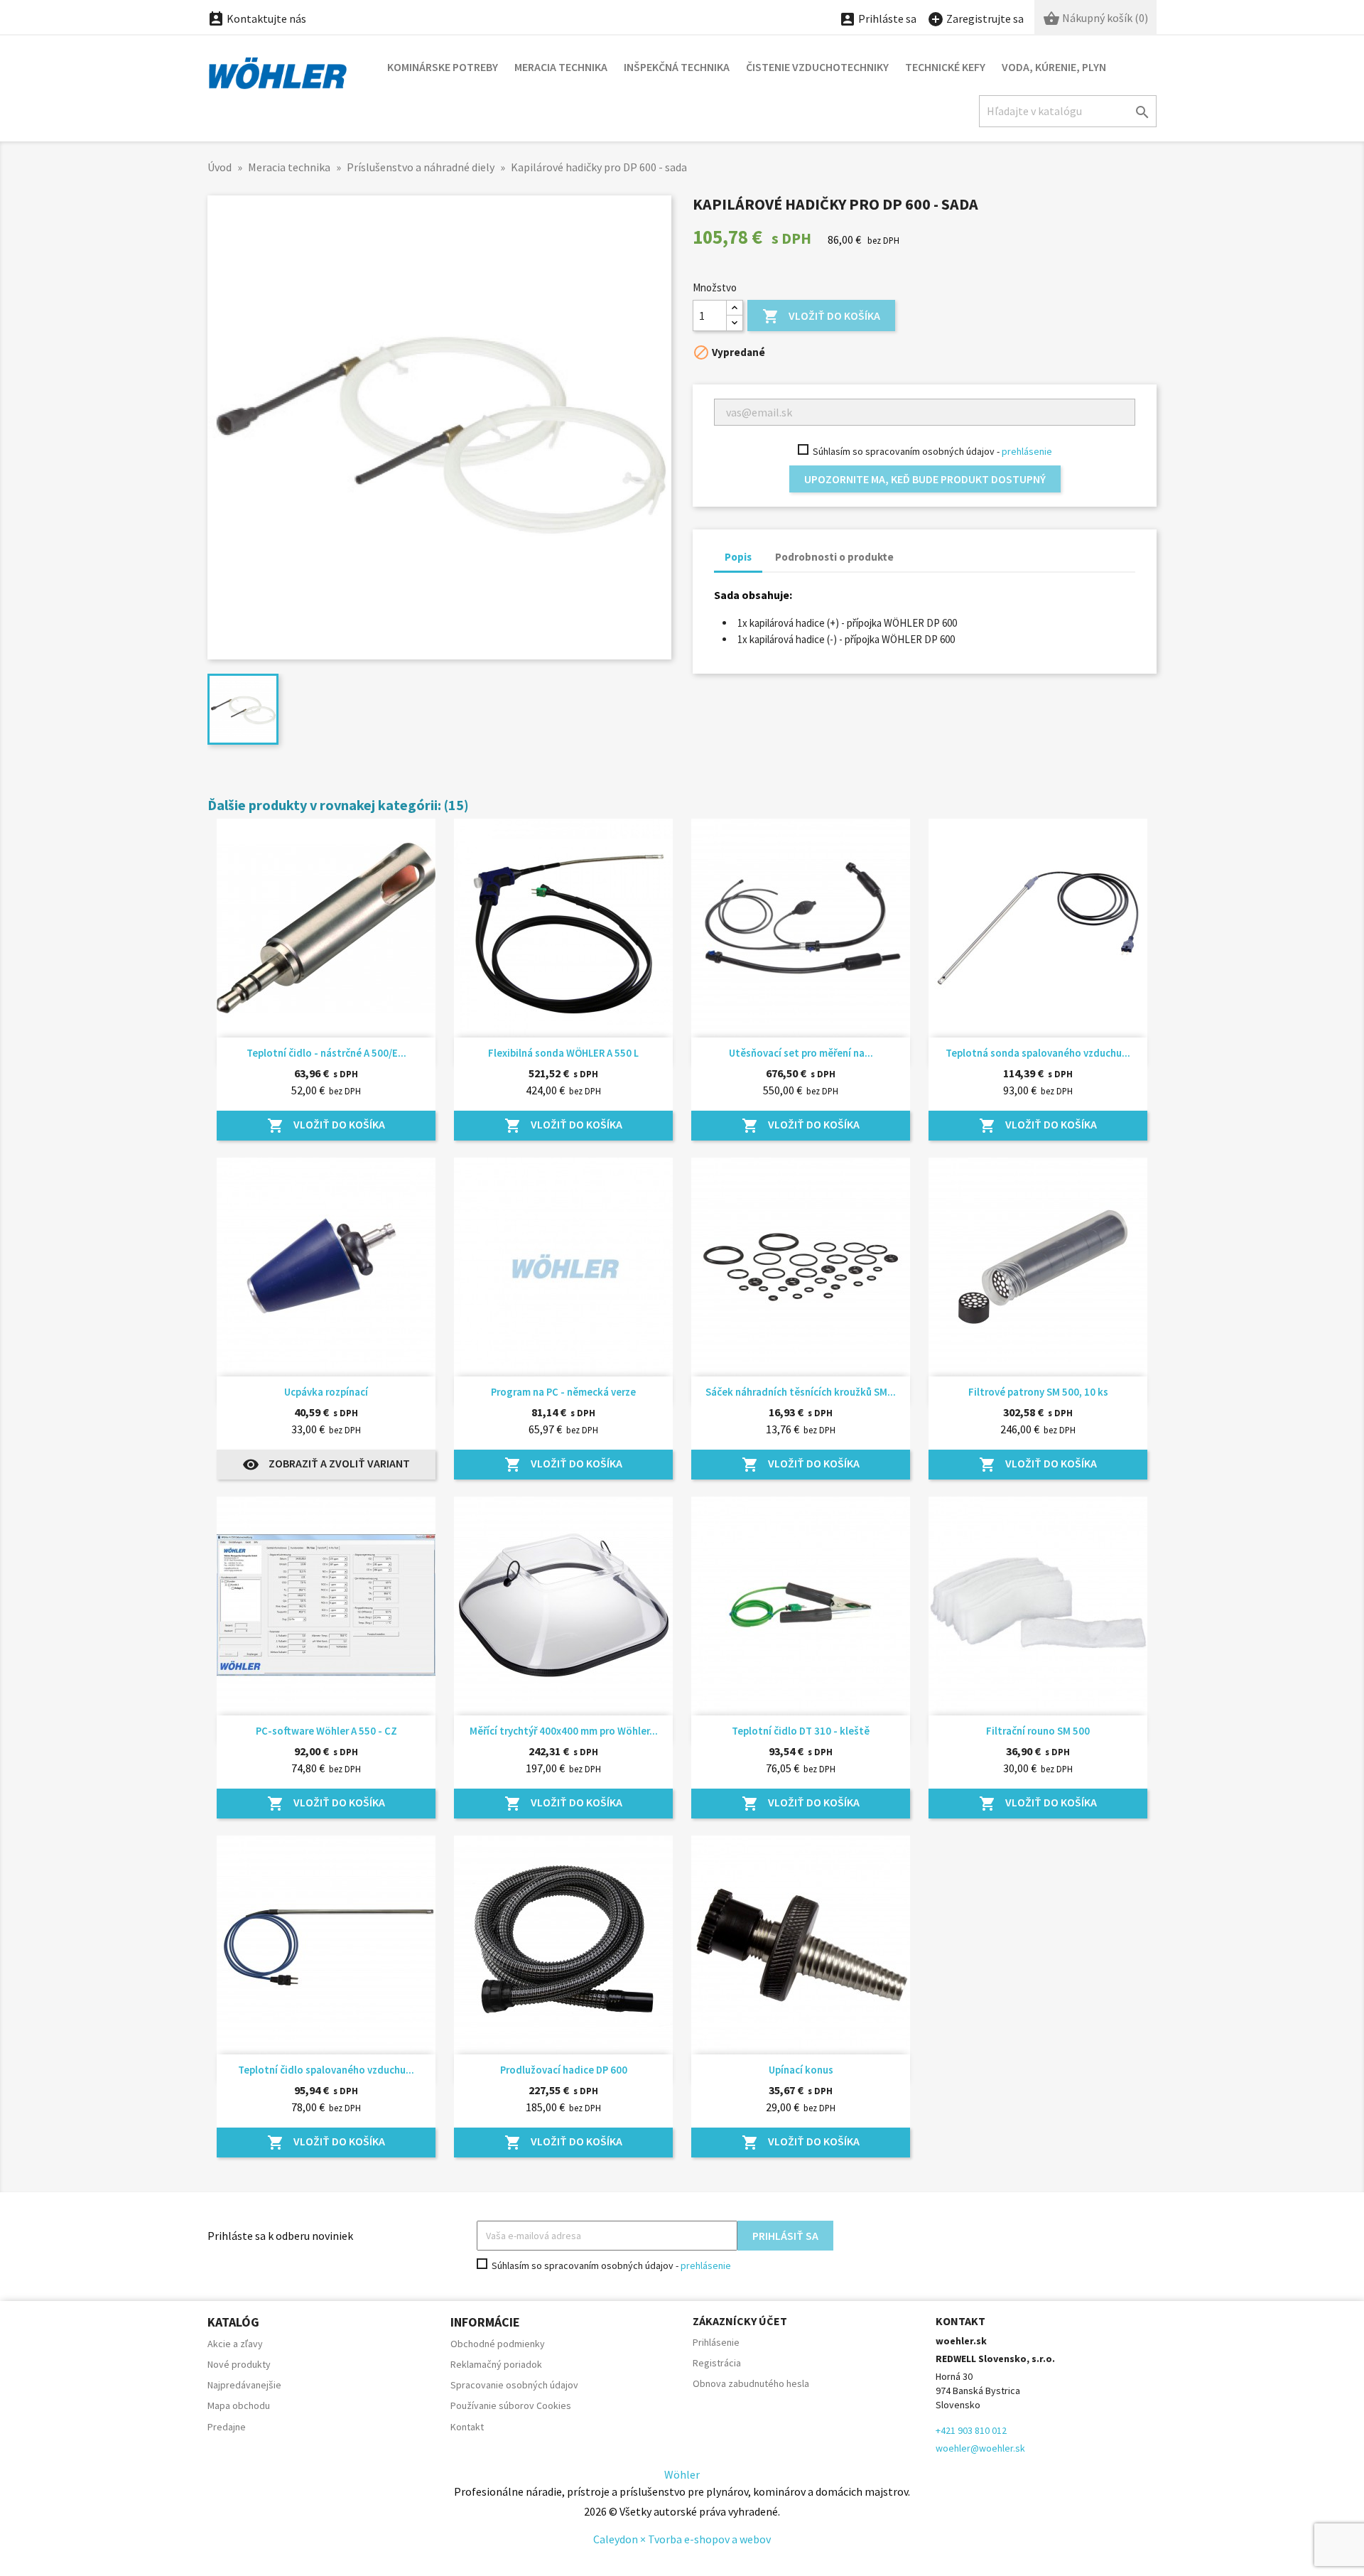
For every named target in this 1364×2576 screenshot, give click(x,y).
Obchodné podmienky (498, 2344)
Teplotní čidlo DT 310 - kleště (801, 1731)
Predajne (227, 2427)
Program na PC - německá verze (563, 1392)
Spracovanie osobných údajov (514, 2385)
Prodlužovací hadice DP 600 (564, 2070)
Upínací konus (801, 2070)
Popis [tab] (738, 557)
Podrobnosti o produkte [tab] (834, 557)
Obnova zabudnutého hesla (751, 2383)
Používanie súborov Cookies (511, 2405)
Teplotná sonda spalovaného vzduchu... (1038, 1053)
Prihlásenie (716, 2342)
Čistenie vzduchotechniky (817, 67)
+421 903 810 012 (971, 2430)
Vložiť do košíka (821, 316)
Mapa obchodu (239, 2405)
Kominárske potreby (443, 67)
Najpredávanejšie (244, 2385)
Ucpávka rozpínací (326, 1392)
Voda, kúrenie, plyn (1054, 67)
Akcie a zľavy (235, 2344)
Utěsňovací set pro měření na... (801, 1053)
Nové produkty (239, 2364)
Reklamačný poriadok (496, 2364)
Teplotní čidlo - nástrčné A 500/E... (326, 1053)
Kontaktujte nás (257, 18)
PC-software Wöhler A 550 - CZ (326, 1731)
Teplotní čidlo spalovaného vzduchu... (326, 2070)
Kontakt (467, 2427)
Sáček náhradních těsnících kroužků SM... (801, 1392)
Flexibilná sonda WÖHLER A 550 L (563, 1053)
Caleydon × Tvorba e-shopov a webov (682, 2539)
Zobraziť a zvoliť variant (326, 1465)
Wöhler (682, 2474)
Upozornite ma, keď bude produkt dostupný (925, 479)
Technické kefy (945, 67)
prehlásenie (1027, 451)
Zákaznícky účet (740, 2321)
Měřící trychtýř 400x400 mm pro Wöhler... (564, 1731)
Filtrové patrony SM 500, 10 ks (1038, 1392)
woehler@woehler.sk (980, 2448)
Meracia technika (561, 67)
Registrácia (717, 2363)
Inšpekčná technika (677, 67)
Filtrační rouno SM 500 (1038, 1731)
